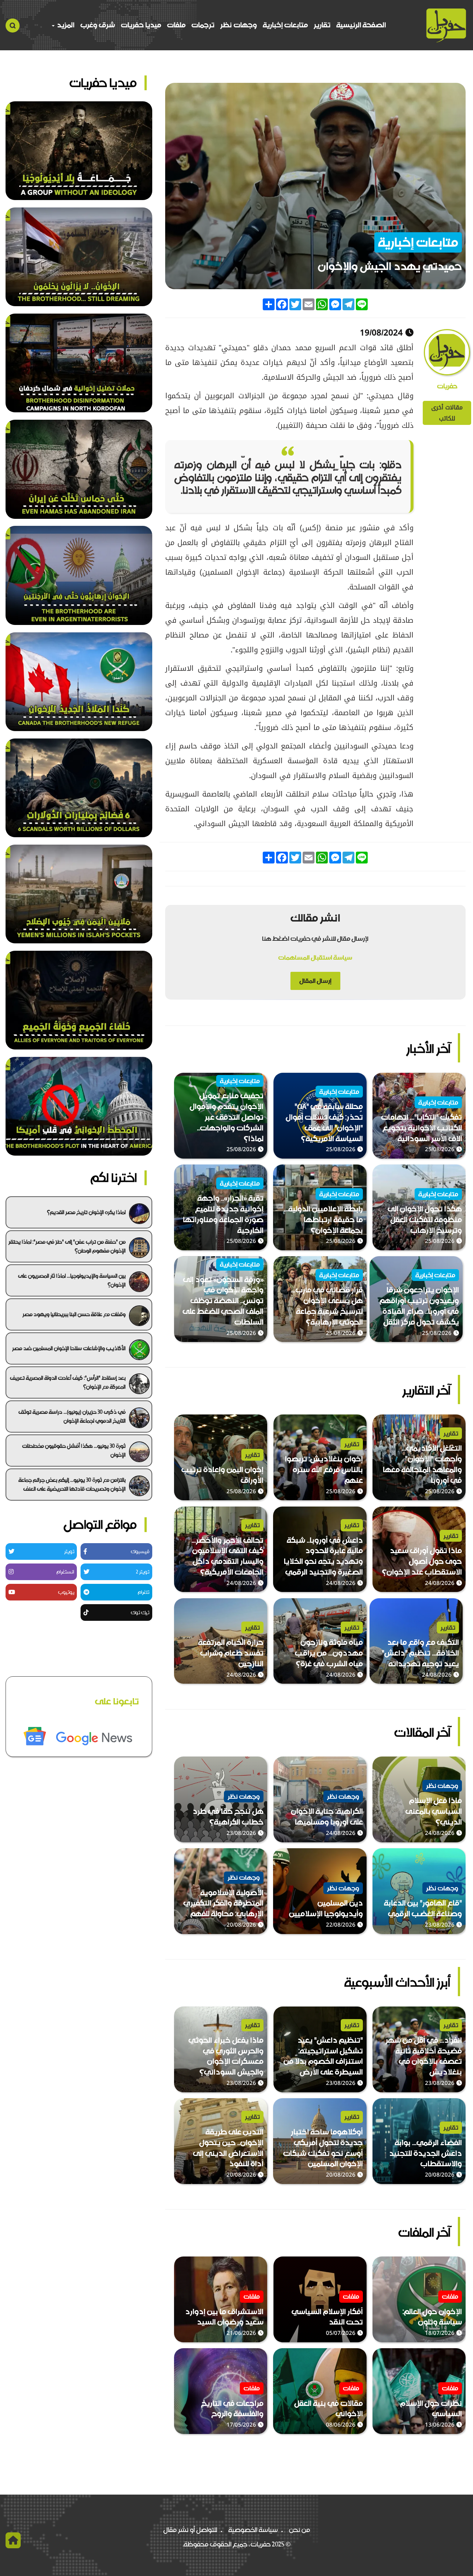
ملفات (176, 25)
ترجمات (203, 25)
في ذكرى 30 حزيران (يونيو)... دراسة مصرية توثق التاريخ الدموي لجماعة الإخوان (72, 1416)
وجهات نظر (239, 25)
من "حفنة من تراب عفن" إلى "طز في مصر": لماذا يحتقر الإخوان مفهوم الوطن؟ (67, 1246)
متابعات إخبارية (285, 25)
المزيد (65, 25)
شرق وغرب (98, 25)
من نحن (300, 2530)
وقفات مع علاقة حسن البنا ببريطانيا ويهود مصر (74, 1314)
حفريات (447, 386)
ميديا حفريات (141, 25)
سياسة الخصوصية (253, 2530)
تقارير (322, 25)
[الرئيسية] (446, 25)
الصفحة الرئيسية (361, 25)
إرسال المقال (315, 981)
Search (13, 26)
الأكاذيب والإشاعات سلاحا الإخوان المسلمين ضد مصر (69, 1348)
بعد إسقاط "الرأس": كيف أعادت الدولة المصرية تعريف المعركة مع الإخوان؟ (68, 1382)
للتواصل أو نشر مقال (190, 2530)
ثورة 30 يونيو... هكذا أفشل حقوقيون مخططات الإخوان (74, 1450)
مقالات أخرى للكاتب (447, 413)
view (458, 1078)
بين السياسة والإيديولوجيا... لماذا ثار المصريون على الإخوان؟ (72, 1280)
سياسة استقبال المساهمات (315, 957)
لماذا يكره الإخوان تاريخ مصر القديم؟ (86, 1212)
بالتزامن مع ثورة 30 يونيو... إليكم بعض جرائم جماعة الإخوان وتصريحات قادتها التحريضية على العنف (72, 1484)
